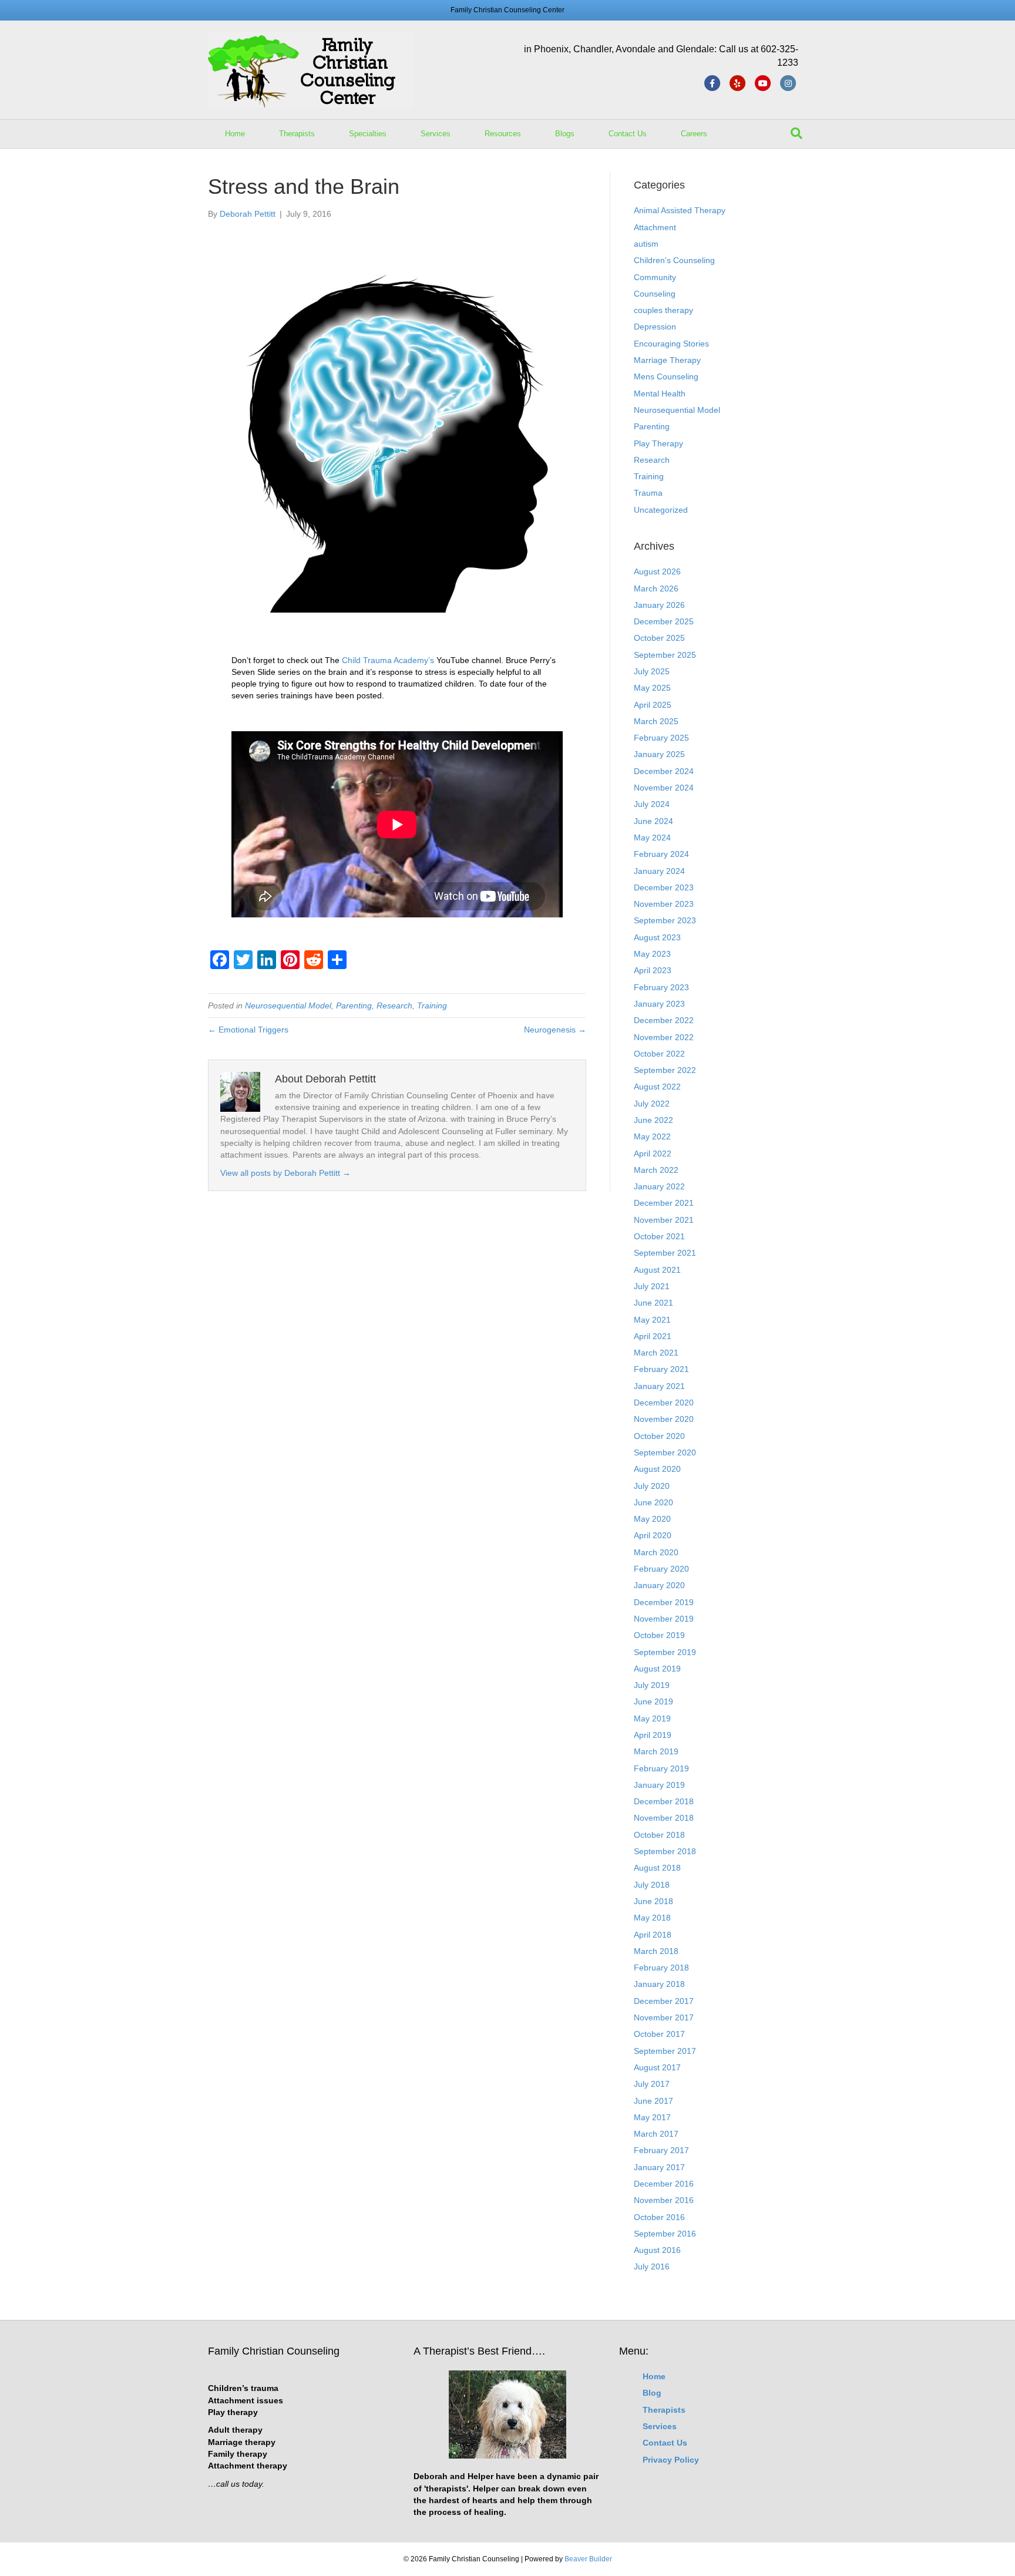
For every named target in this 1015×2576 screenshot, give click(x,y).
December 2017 (664, 2001)
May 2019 (652, 1719)
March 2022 (656, 1170)
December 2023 (664, 887)
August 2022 (657, 1087)
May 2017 (652, 2117)
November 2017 (664, 2017)
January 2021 (659, 1386)
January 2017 (659, 2167)
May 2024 (652, 838)
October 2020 (659, 1436)
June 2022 (653, 1120)
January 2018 (659, 1984)
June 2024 (653, 821)
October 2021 (659, 1236)
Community (655, 277)
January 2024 (659, 871)
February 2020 (661, 1569)
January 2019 (659, 1785)
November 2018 (664, 1818)
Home (235, 134)
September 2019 (665, 1652)
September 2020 (665, 1452)
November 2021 (664, 1220)
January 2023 (659, 1004)
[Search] (796, 133)
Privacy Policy (671, 2460)
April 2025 (653, 705)
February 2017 (661, 2150)
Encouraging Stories (671, 344)
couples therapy (663, 310)
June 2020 (653, 1502)
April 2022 (653, 1154)
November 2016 (664, 2200)
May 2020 (652, 1519)
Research (394, 1005)
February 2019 (661, 1768)
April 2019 (653, 1735)
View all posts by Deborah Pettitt (285, 1173)
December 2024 (664, 771)
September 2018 (665, 1851)
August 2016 (657, 2250)
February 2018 (661, 1968)
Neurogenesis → (555, 1030)
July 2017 (652, 2084)
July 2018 (652, 1885)
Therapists (297, 134)
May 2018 (652, 1918)
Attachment (655, 227)
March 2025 (656, 721)
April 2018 (653, 1935)
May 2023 (652, 954)
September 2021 (665, 1253)
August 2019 (657, 1669)
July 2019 (652, 1685)
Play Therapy (658, 443)
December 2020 (664, 1403)
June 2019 (653, 1701)
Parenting (354, 1005)
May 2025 (652, 688)
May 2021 (652, 1320)
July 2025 (652, 671)
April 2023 (653, 970)
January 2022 (659, 1186)
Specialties (368, 134)
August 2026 (657, 571)
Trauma (648, 493)
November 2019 (664, 1619)
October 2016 (659, 2217)
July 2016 (652, 2266)
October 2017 (659, 2034)
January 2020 (659, 1585)
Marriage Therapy (667, 360)
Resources (503, 134)
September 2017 (665, 2051)
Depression (655, 327)
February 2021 (661, 1369)
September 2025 (665, 655)
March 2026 (656, 588)
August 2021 (657, 1270)
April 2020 (653, 1535)
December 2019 (664, 1602)
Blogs (565, 134)
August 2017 (657, 2067)
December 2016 (664, 2184)
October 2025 (659, 638)
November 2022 (664, 1037)
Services (436, 134)
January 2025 (659, 754)
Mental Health (660, 394)
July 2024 (652, 804)
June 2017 (653, 2101)
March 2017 (656, 2134)
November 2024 (664, 788)
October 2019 (659, 1635)
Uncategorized (661, 510)
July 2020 (652, 1486)
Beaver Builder (588, 2559)
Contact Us (628, 134)
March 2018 (656, 1951)
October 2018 (659, 1835)
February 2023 (661, 987)
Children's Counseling (674, 260)
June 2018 (653, 1901)
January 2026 (659, 605)
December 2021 (664, 1203)
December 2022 (664, 1020)
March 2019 (656, 1751)
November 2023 (664, 904)
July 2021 (652, 1286)
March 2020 (656, 1552)
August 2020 (657, 1469)
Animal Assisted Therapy (680, 210)
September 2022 (665, 1070)
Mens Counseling (666, 376)
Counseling (655, 294)
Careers (694, 134)
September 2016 (665, 2234)
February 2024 (661, 854)
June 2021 (653, 1303)
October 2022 (659, 1054)
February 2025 (661, 738)
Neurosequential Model (288, 1005)
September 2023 (665, 920)
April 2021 (653, 1336)
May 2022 (652, 1136)
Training (432, 1005)
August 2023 (657, 937)
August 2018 (657, 1868)
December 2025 (664, 621)
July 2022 (652, 1104)
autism (646, 244)
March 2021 (656, 1353)
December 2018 (664, 1801)
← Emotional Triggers (248, 1030)
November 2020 (664, 1419)
